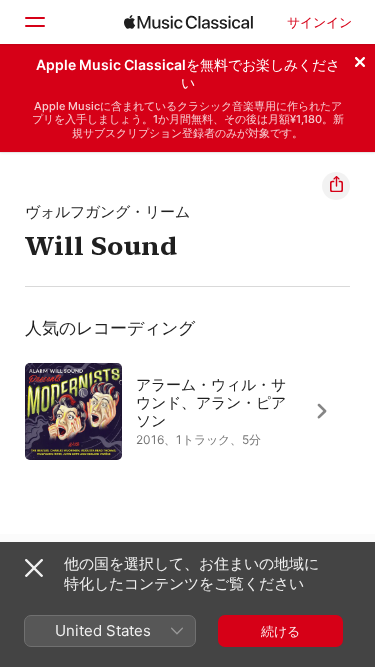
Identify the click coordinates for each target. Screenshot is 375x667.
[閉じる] (360, 59)
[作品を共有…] (336, 186)
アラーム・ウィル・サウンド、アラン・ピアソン (211, 402)
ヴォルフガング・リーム (107, 211)
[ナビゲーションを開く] (34, 22)
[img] (188, 22)
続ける (280, 631)
